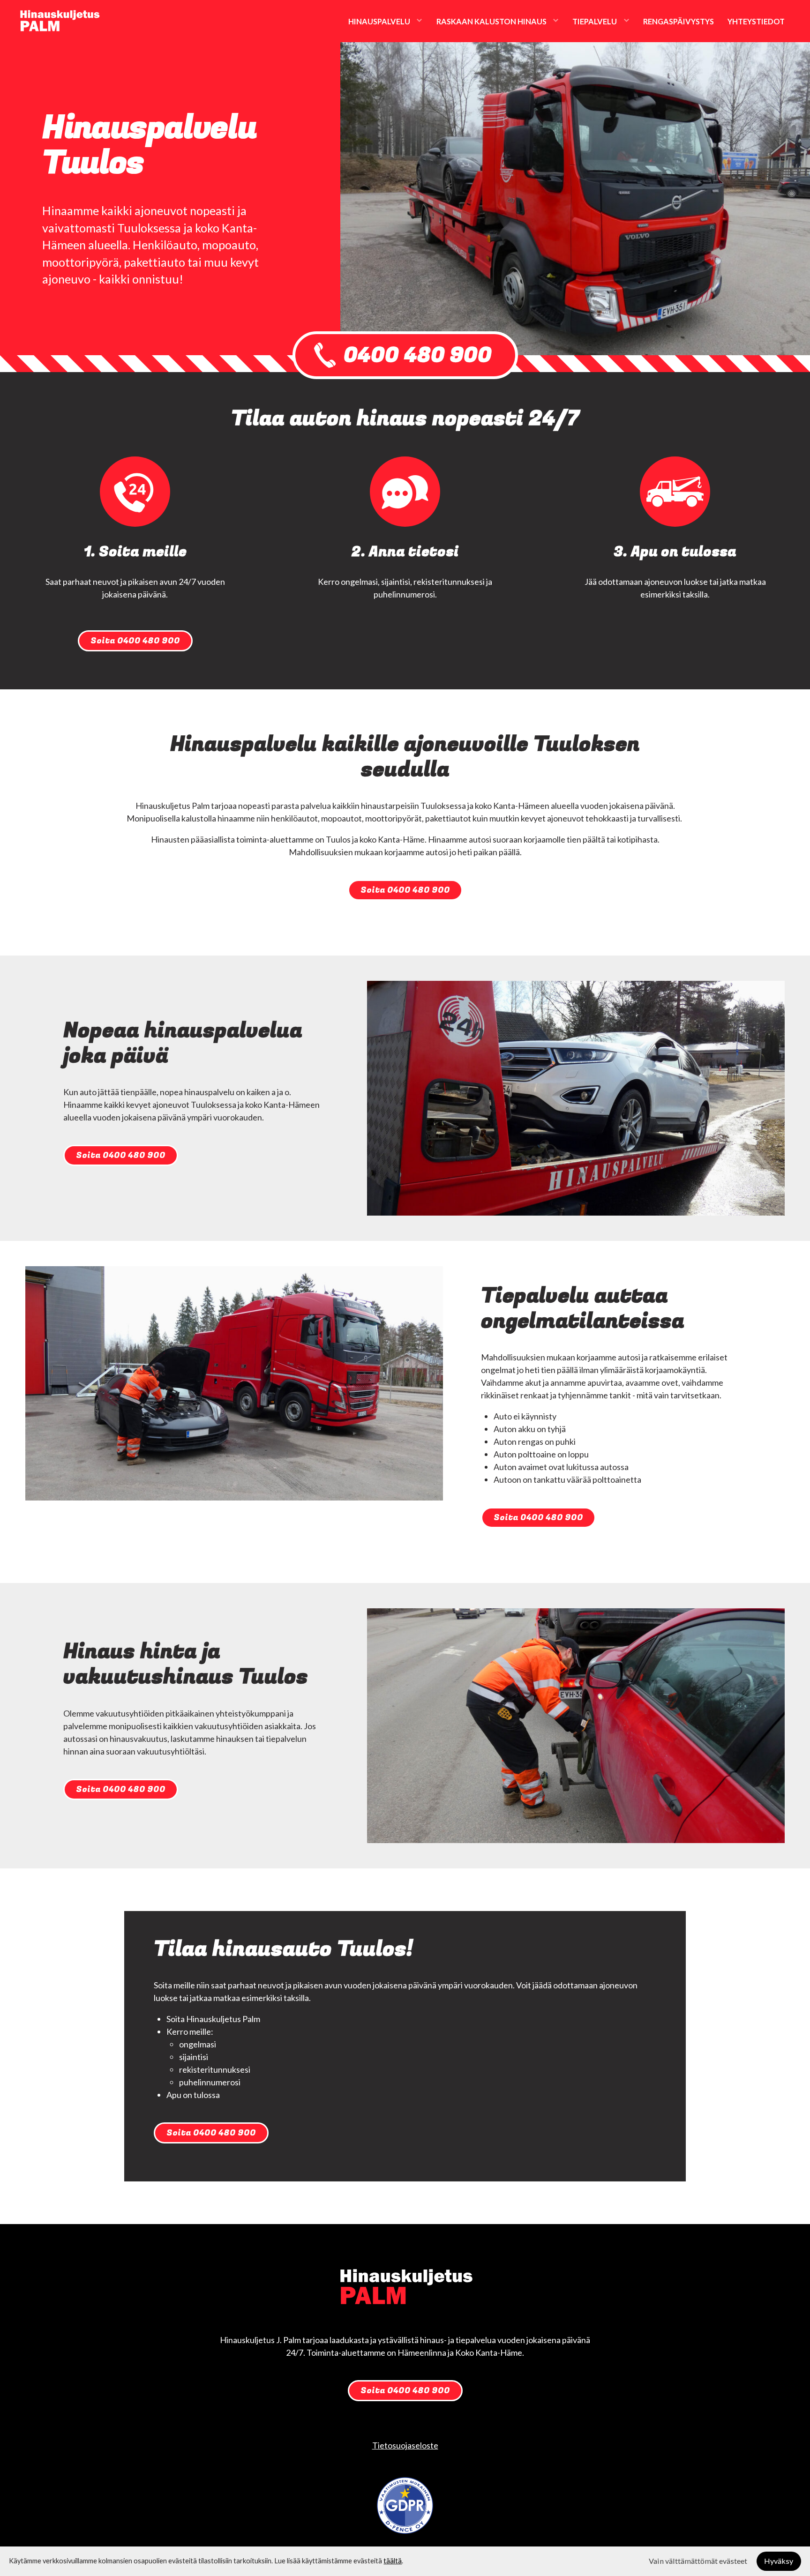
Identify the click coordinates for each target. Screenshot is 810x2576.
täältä (393, 2561)
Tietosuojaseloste (405, 2445)
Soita (135, 641)
